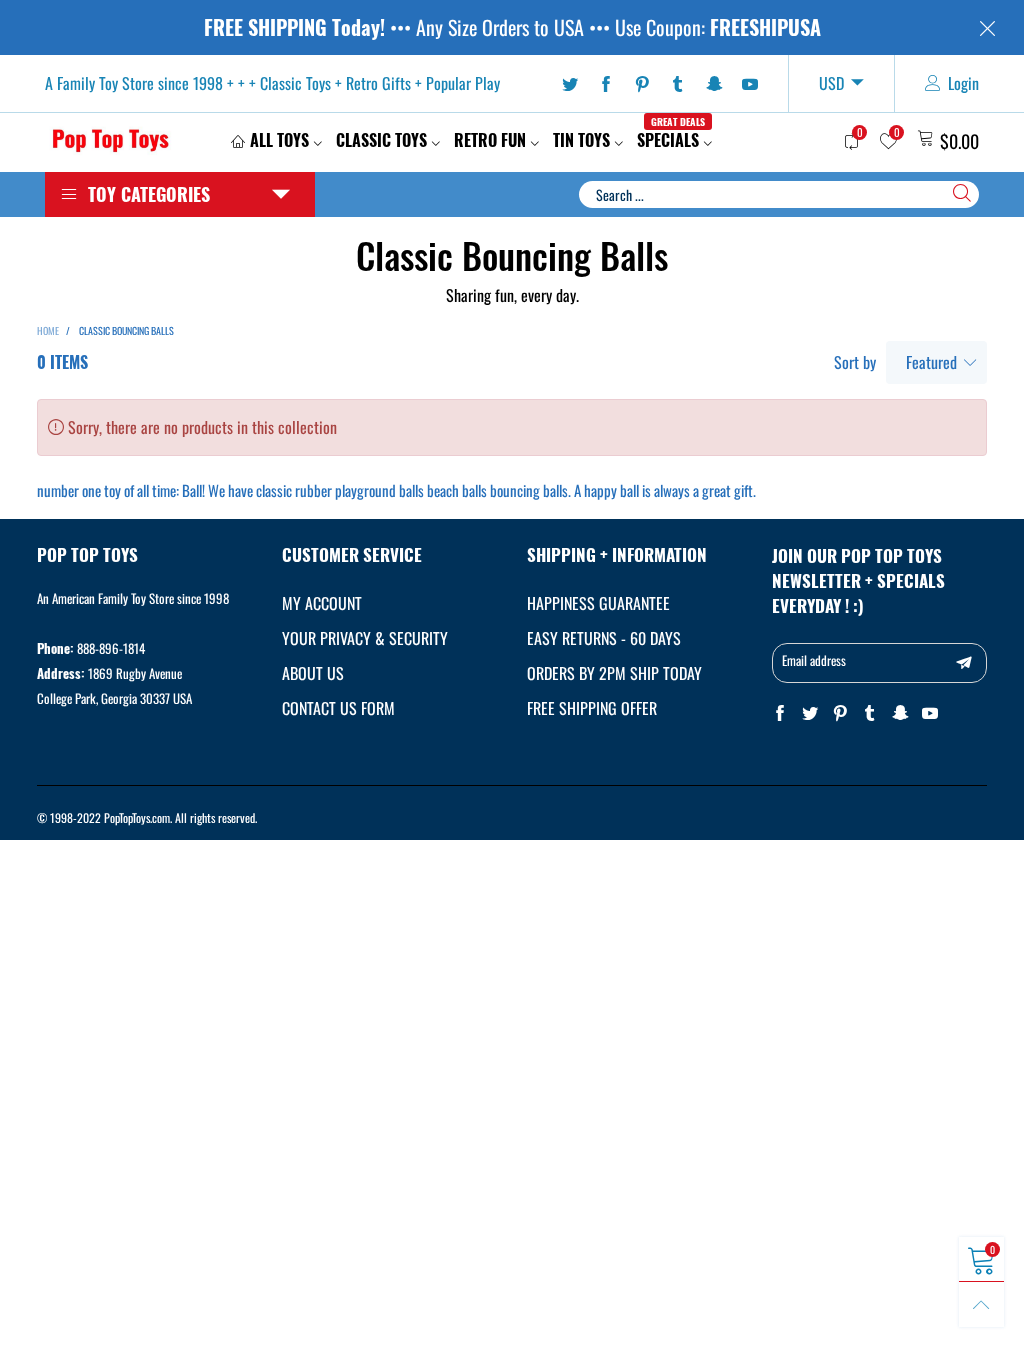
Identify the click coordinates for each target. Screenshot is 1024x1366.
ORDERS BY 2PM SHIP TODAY (614, 673)
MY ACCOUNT (322, 603)
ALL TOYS (279, 140)
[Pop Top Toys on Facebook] (780, 713)
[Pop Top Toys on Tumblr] (870, 713)
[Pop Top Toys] (110, 139)
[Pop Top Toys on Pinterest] (840, 713)
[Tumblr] (678, 84)
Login (963, 83)
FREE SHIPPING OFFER (592, 708)
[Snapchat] (714, 84)
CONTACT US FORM (338, 708)
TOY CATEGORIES (149, 194)
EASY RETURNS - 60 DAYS (604, 638)
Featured (931, 362)
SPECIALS (671, 140)
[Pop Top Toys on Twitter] (810, 713)
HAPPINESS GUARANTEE (598, 603)
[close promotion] (987, 27)
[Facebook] (606, 84)
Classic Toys (381, 140)
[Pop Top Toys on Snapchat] (900, 713)
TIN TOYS (581, 140)
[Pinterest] (642, 84)
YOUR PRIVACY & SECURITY (365, 638)
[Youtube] (750, 84)
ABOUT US (313, 673)
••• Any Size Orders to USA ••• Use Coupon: (512, 27)
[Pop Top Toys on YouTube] (930, 713)
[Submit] (962, 193)
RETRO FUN (490, 140)
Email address (814, 660)
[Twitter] (570, 84)
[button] (964, 663)
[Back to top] (981, 1304)
